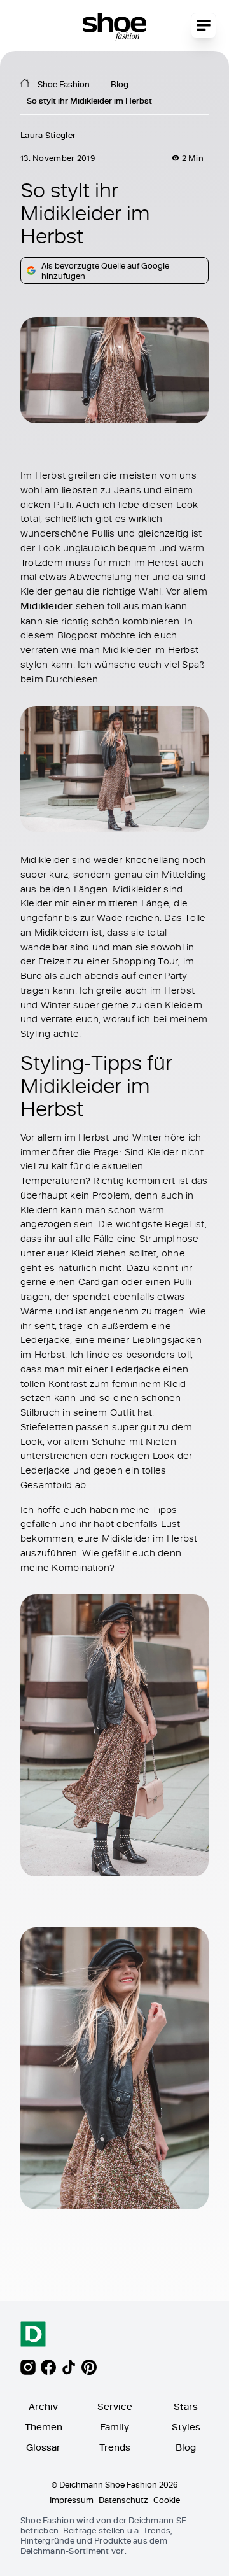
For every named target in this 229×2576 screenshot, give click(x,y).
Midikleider (47, 606)
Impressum (72, 2500)
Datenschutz (123, 2500)
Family (114, 2427)
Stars (186, 2406)
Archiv (43, 2406)
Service (115, 2406)
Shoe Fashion (64, 84)
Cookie (167, 2500)
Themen (44, 2427)
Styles (186, 2427)
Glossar (43, 2447)
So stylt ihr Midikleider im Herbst (89, 101)
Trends (115, 2447)
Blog (120, 84)
